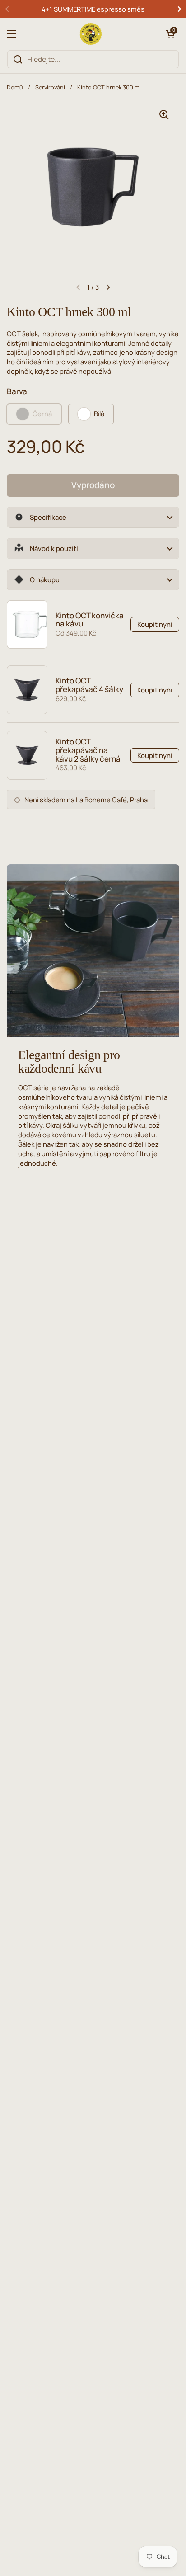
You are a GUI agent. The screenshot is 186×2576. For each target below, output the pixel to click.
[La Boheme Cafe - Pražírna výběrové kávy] (91, 34)
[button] (170, 34)
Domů (15, 87)
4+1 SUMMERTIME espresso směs (93, 9)
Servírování (50, 87)
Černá (42, 414)
